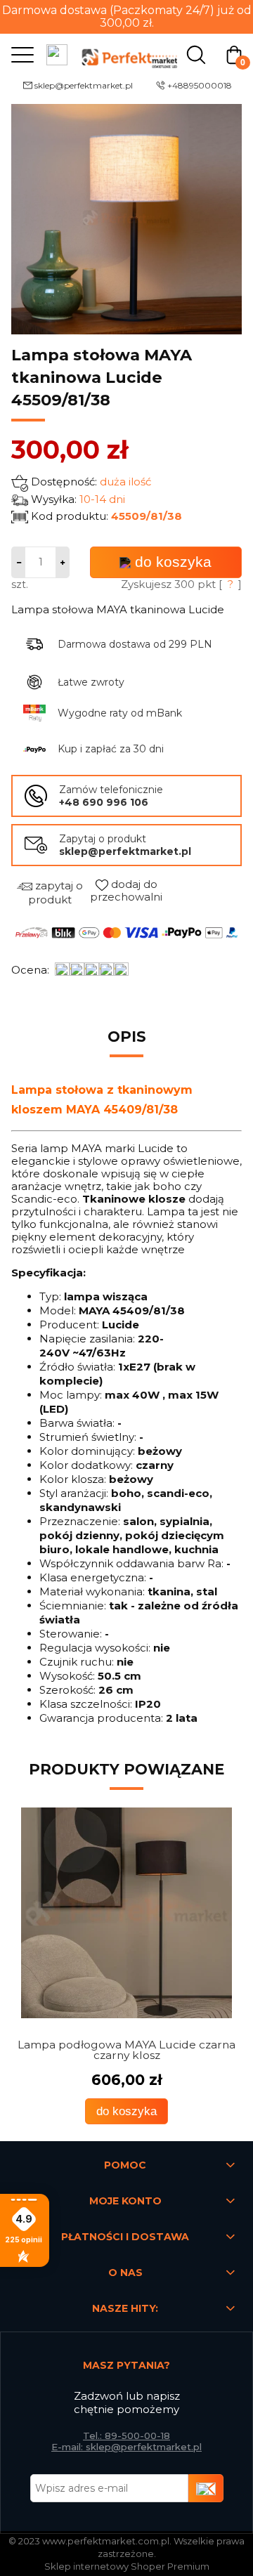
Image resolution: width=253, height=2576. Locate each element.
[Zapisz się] (206, 2488)
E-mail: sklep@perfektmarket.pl (126, 2447)
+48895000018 (200, 85)
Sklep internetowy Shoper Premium (127, 2566)
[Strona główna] (126, 54)
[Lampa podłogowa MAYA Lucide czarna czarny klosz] (126, 1913)
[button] (19, 54)
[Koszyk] (234, 54)
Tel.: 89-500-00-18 (126, 2436)
